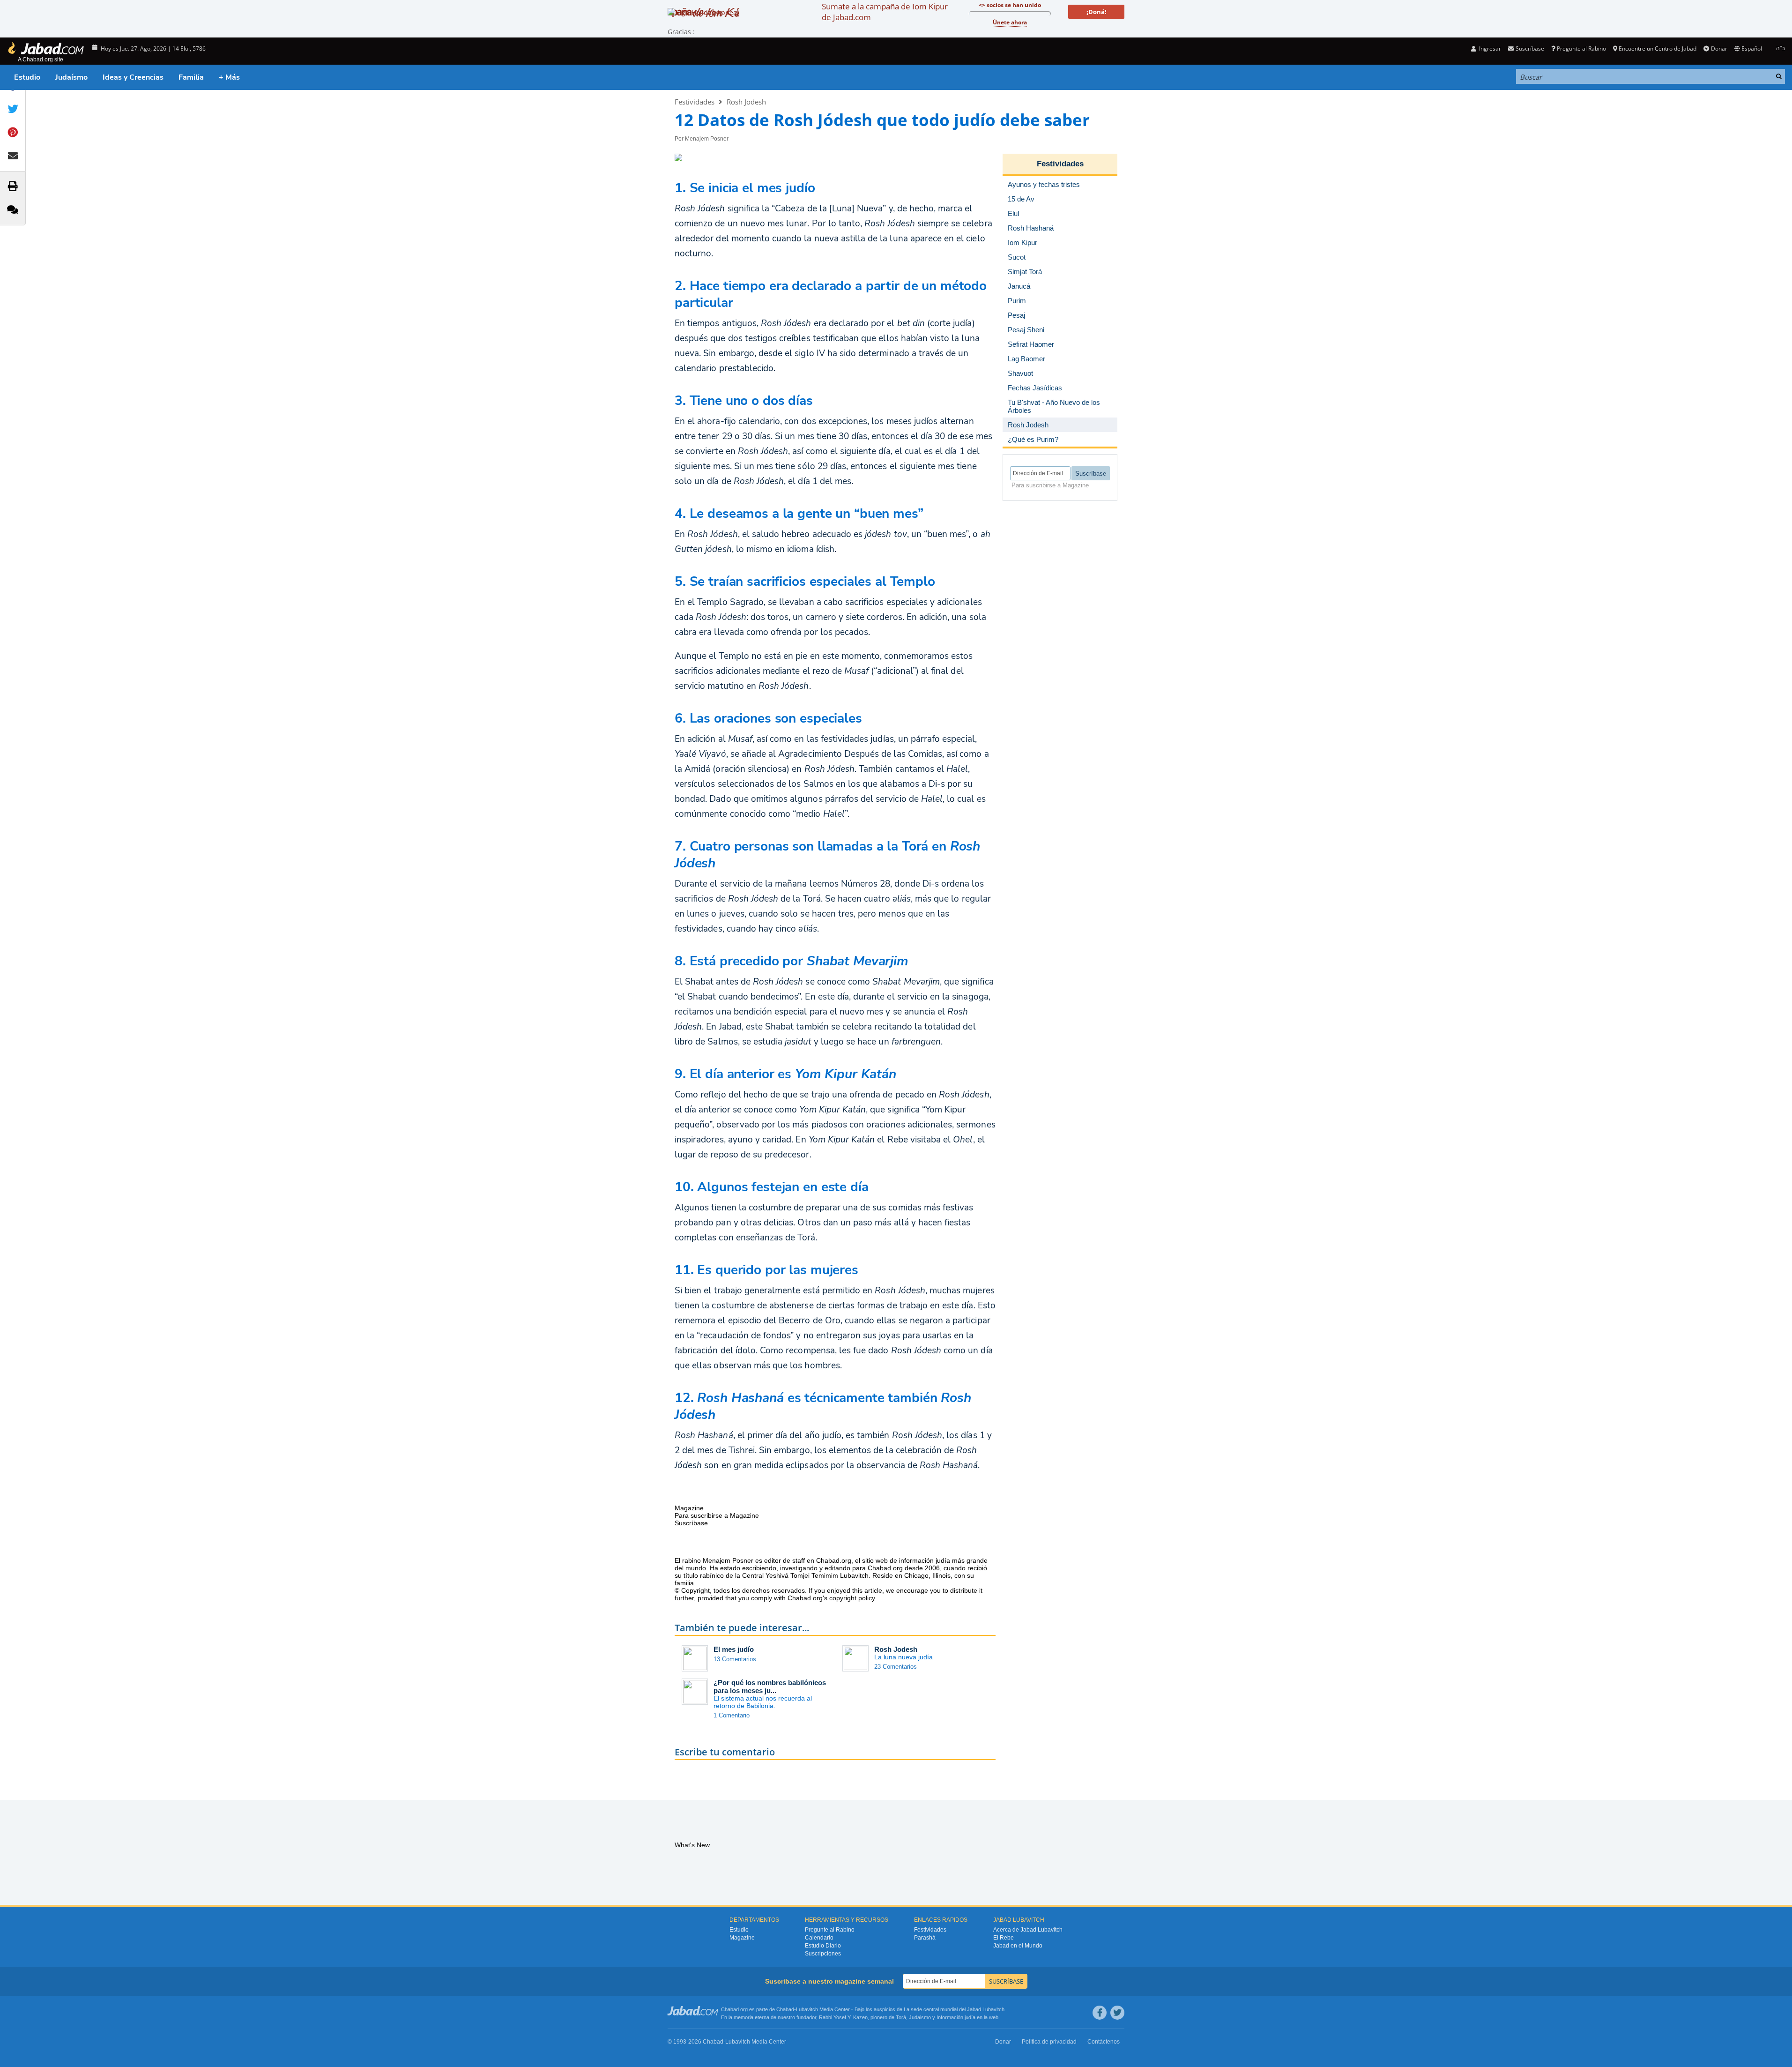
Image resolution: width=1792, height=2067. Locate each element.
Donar (1719, 49)
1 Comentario (732, 1715)
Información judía (957, 2017)
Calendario (819, 1938)
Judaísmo (71, 77)
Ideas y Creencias (133, 77)
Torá (901, 2017)
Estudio (27, 77)
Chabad (785, 2009)
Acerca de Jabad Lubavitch (1028, 1930)
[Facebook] (1100, 2013)
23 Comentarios (896, 1667)
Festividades (695, 102)
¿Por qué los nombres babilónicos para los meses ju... (770, 1686)
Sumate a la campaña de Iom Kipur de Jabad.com (885, 12)
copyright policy (852, 1598)
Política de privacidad (1049, 2042)
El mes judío (734, 1649)
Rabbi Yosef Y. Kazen (843, 2017)
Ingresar (1489, 49)
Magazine (742, 1938)
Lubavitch (807, 2009)
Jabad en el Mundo (1018, 1946)
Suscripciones (823, 1954)
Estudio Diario (823, 1946)
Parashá (925, 1938)
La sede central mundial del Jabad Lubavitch (954, 2009)
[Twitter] (1117, 2013)
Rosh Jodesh (746, 102)
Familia (191, 77)
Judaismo (920, 2017)
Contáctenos (1104, 2042)
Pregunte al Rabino (1581, 49)
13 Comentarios (735, 1659)
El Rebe (1004, 1938)
